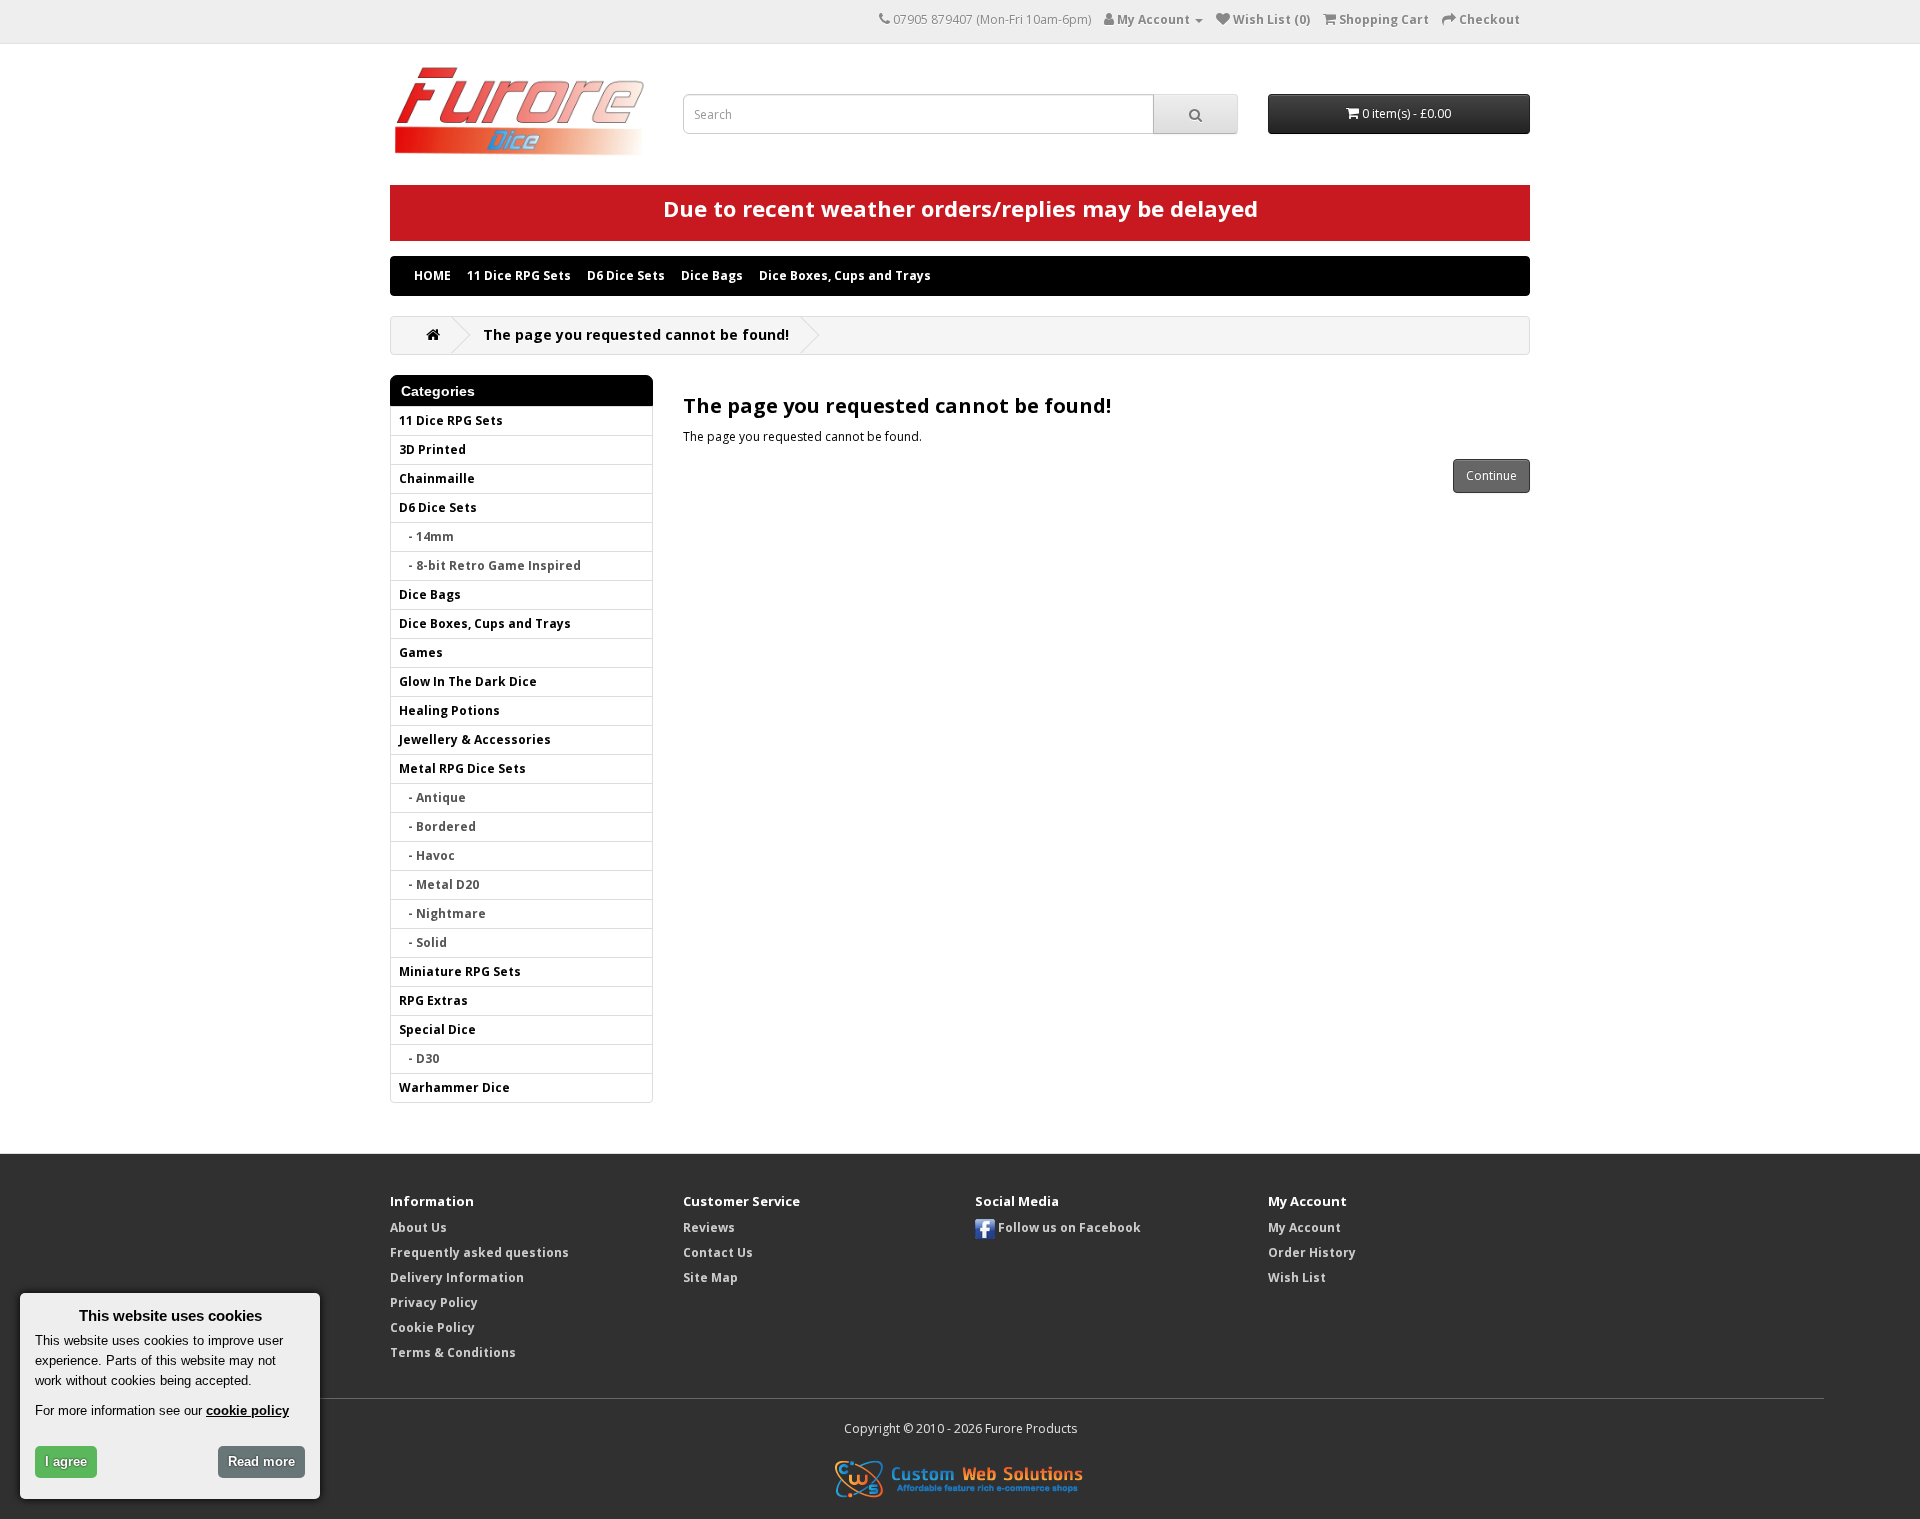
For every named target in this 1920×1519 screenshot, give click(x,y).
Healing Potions (449, 710)
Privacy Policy (434, 1302)
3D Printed (432, 449)
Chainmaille (437, 478)
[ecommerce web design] (960, 1477)
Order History (1312, 1252)
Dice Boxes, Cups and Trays (845, 275)
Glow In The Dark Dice (468, 681)
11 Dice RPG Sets (519, 275)
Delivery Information (457, 1277)
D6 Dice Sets (626, 275)
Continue (1491, 475)
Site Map (710, 1277)
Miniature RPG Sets (460, 971)
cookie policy (247, 1410)
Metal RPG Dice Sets (462, 768)
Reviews (709, 1227)
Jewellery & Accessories (475, 739)
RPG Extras (433, 1000)
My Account (1304, 1227)
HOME (432, 275)
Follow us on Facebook (1068, 1227)
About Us (418, 1227)
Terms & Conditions (453, 1352)
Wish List (1297, 1277)
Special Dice (437, 1029)
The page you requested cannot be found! (636, 334)
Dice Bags (712, 275)
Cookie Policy (432, 1327)
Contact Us (718, 1252)
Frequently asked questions (479, 1252)
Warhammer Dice (454, 1087)
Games (421, 652)
